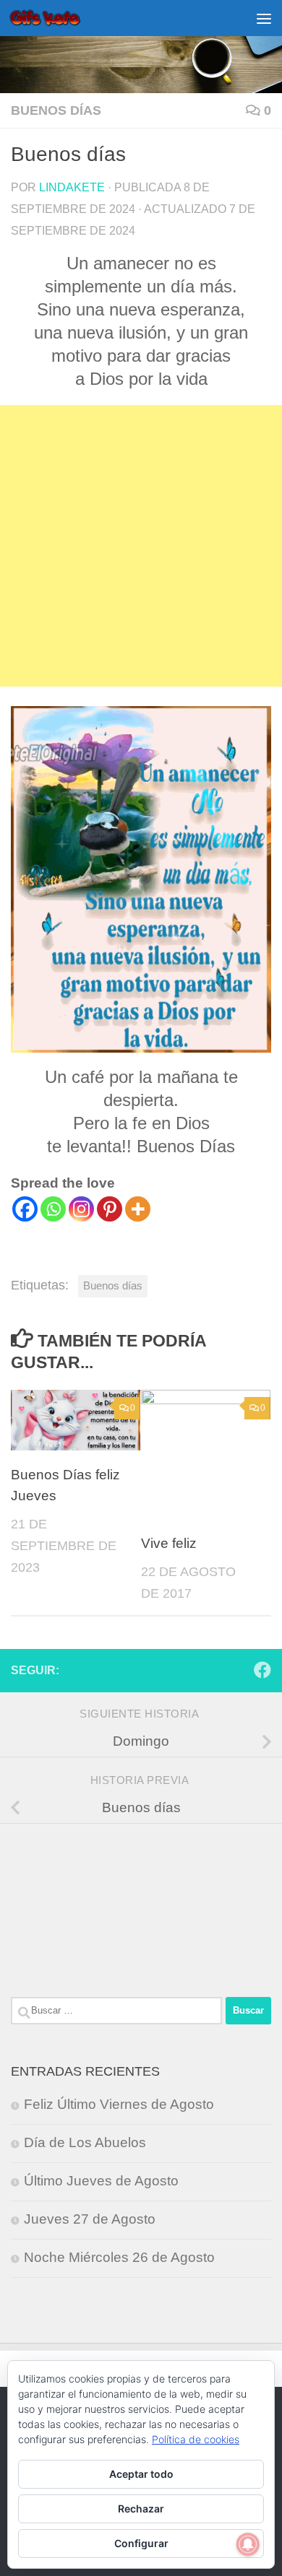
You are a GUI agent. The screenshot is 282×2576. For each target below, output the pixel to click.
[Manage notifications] (248, 2544)
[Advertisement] (141, 546)
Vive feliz (169, 1543)
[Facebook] (25, 1209)
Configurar (141, 2543)
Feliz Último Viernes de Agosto (119, 2104)
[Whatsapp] (53, 1209)
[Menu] (264, 18)
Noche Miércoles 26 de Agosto (119, 2257)
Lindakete (72, 187)
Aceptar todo (141, 2474)
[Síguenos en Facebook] (262, 1670)
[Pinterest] (110, 1209)
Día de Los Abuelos (85, 2142)
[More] (138, 1209)
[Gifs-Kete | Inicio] (57, 18)
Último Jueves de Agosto (101, 2181)
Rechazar (141, 2508)
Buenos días (56, 110)
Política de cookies (196, 2439)
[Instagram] (81, 1209)
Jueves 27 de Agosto (90, 2219)
